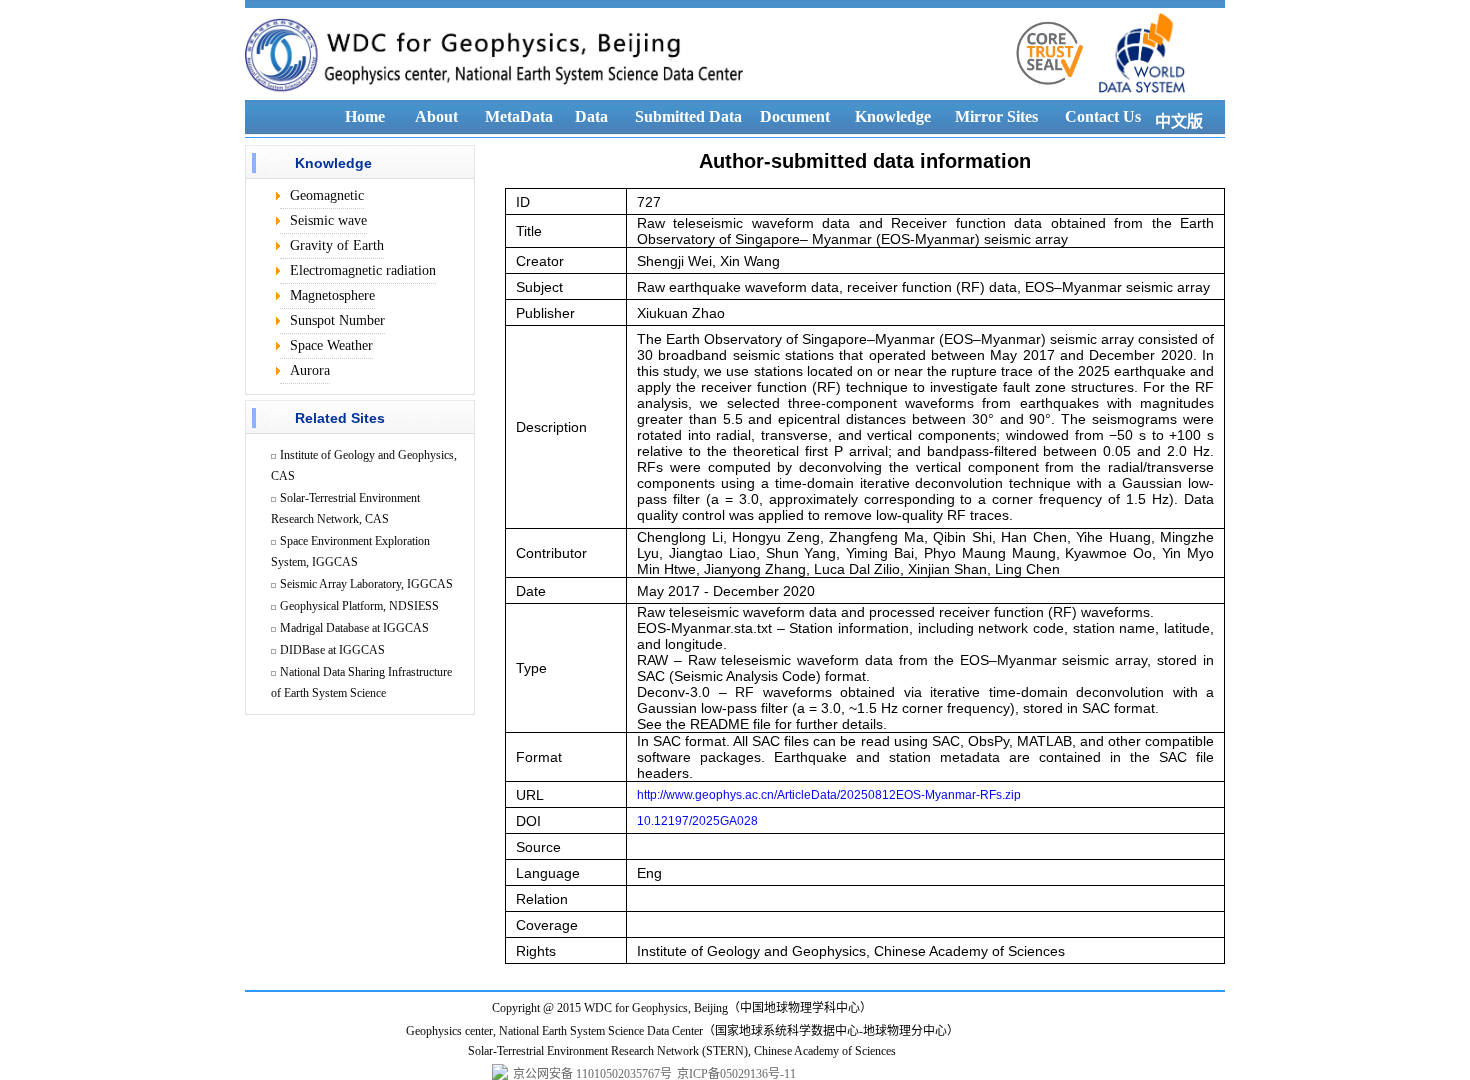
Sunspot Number (337, 320)
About (436, 116)
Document (795, 116)
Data (591, 116)
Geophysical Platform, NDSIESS (359, 606)
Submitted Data (688, 116)
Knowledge (893, 116)
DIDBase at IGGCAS (332, 650)
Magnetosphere (332, 295)
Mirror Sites (996, 116)
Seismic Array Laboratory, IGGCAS (366, 584)
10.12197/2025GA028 (697, 821)
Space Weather (331, 345)
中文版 (1179, 121)
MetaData (519, 116)
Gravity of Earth (337, 245)
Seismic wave (328, 220)
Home (365, 116)
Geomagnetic (327, 195)
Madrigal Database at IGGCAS (354, 628)
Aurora (310, 370)
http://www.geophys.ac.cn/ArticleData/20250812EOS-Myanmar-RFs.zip (829, 795)
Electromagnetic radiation (363, 270)
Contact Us (1103, 116)
